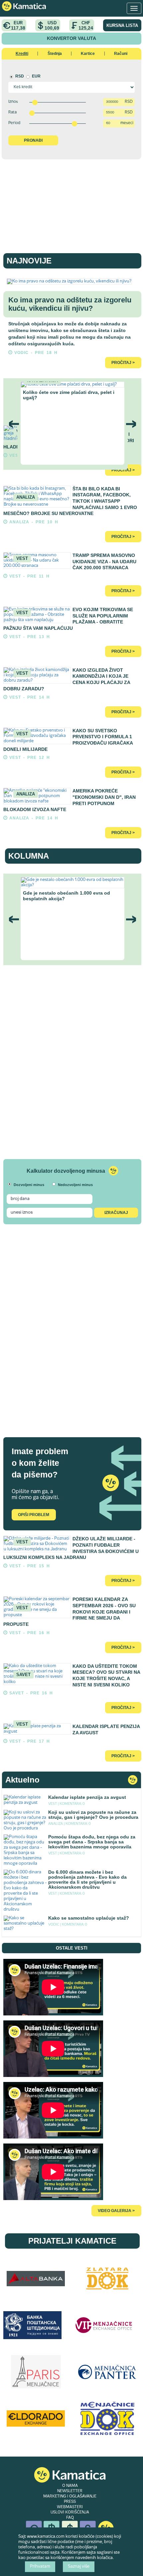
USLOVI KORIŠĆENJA (70, 2512)
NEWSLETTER (70, 2491)
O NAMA (70, 2486)
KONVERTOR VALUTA (71, 38)
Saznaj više (79, 2567)
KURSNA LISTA (122, 25)
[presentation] (14, 424)
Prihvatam (40, 2567)
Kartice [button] (88, 54)
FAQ (70, 2518)
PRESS (70, 2502)
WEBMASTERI (70, 2507)
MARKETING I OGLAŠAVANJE (70, 2496)
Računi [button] (121, 54)
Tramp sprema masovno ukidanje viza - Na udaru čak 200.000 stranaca (104, 561)
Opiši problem (34, 1515)
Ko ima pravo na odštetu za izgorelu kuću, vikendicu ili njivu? (70, 304)
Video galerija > (116, 2211)
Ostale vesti (72, 1948)
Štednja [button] (55, 54)
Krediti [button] (22, 54)
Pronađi (33, 140)
